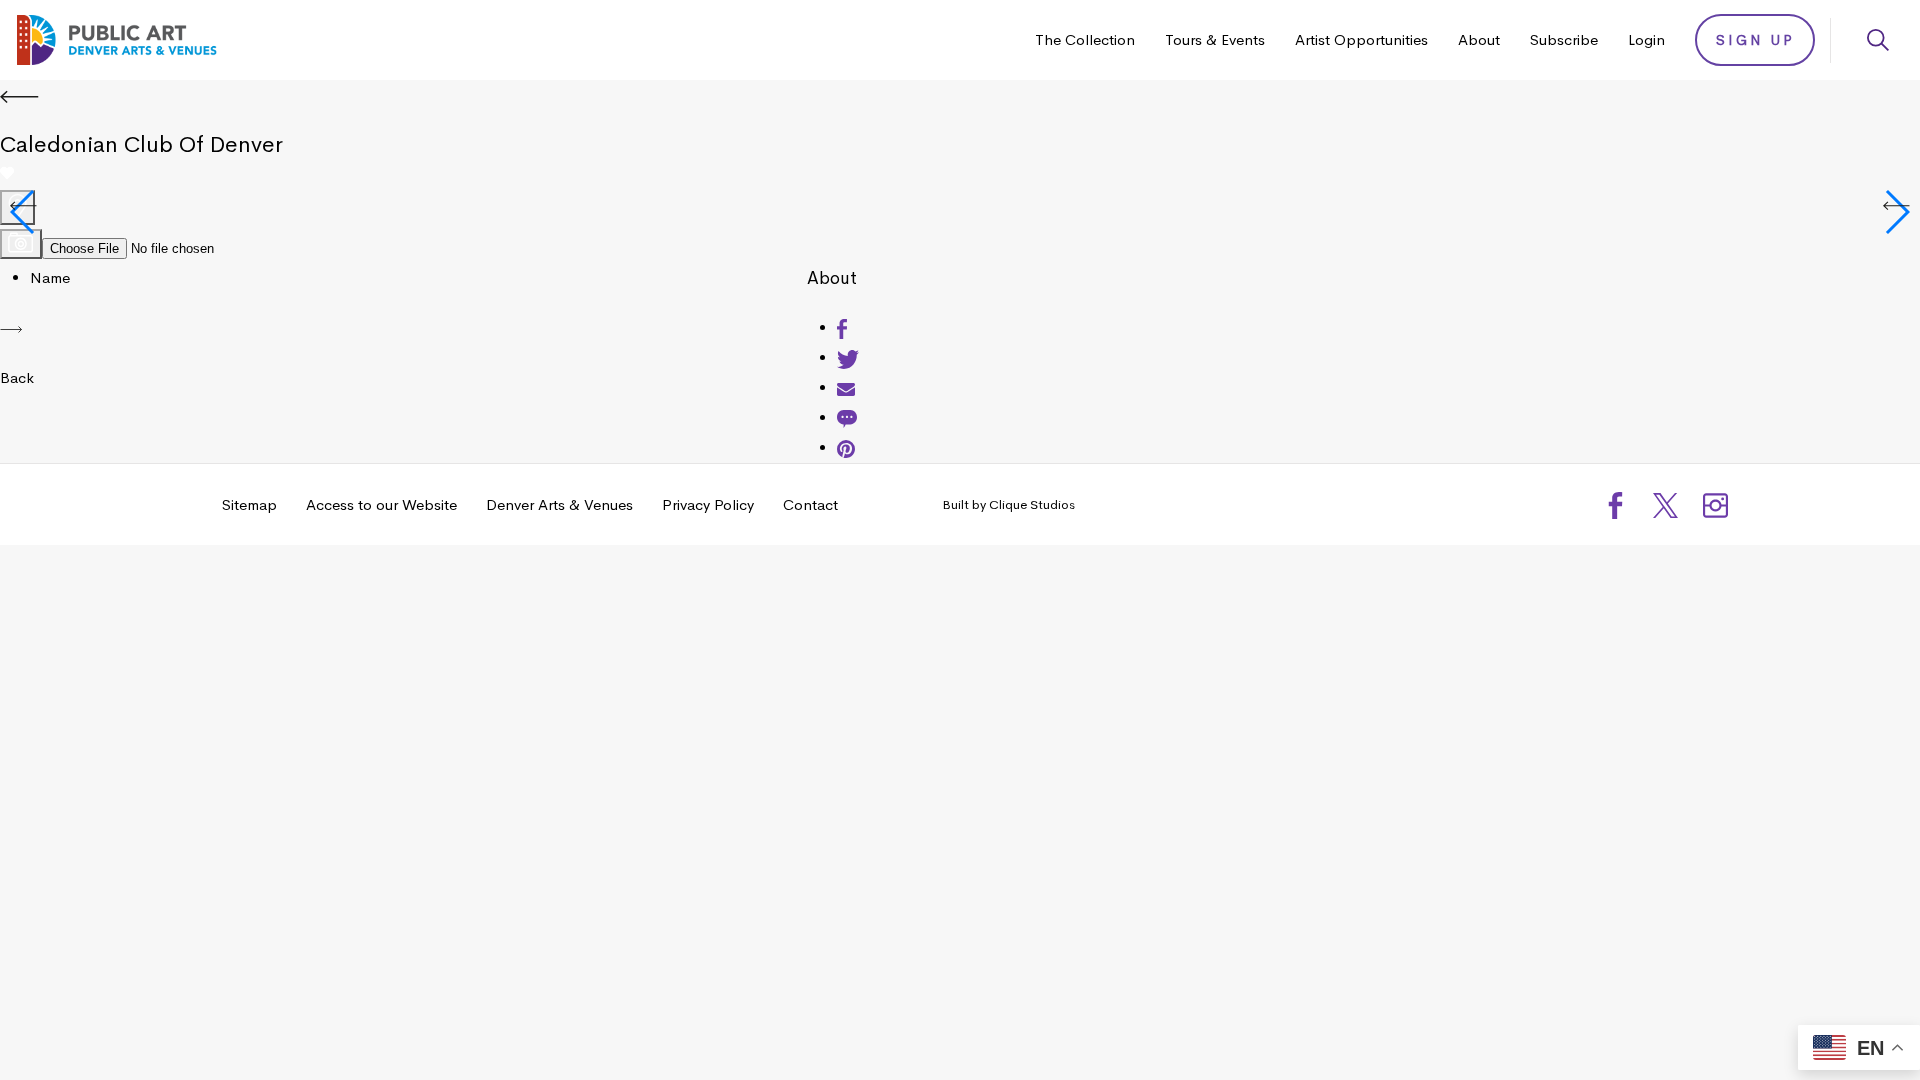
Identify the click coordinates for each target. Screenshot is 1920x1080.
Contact (810, 504)
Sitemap (249, 504)
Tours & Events (1215, 39)
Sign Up (1755, 40)
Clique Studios (1032, 504)
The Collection (1085, 39)
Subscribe (1564, 39)
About (1479, 39)
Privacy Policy (708, 504)
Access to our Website (381, 504)
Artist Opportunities (1361, 39)
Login (1646, 39)
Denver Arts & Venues (559, 504)
